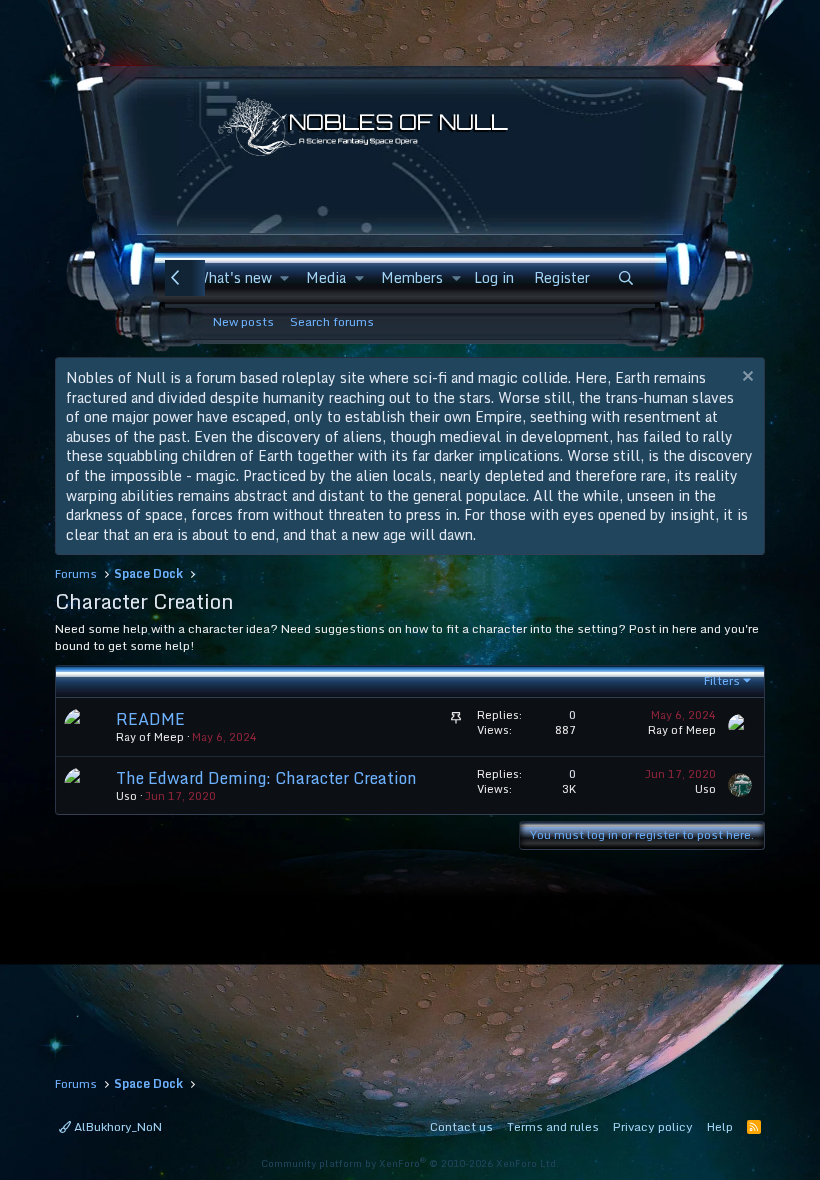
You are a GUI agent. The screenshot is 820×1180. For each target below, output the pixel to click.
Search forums (332, 321)
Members (412, 277)
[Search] (626, 278)
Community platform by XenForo (410, 1163)
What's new (233, 277)
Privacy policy (653, 1126)
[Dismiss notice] (745, 378)
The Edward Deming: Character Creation (266, 778)
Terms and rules (553, 1126)
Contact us (461, 1126)
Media (326, 277)
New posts (243, 321)
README (150, 719)
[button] (284, 278)
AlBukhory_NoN (116, 1126)
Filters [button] (722, 681)
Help (720, 1126)
